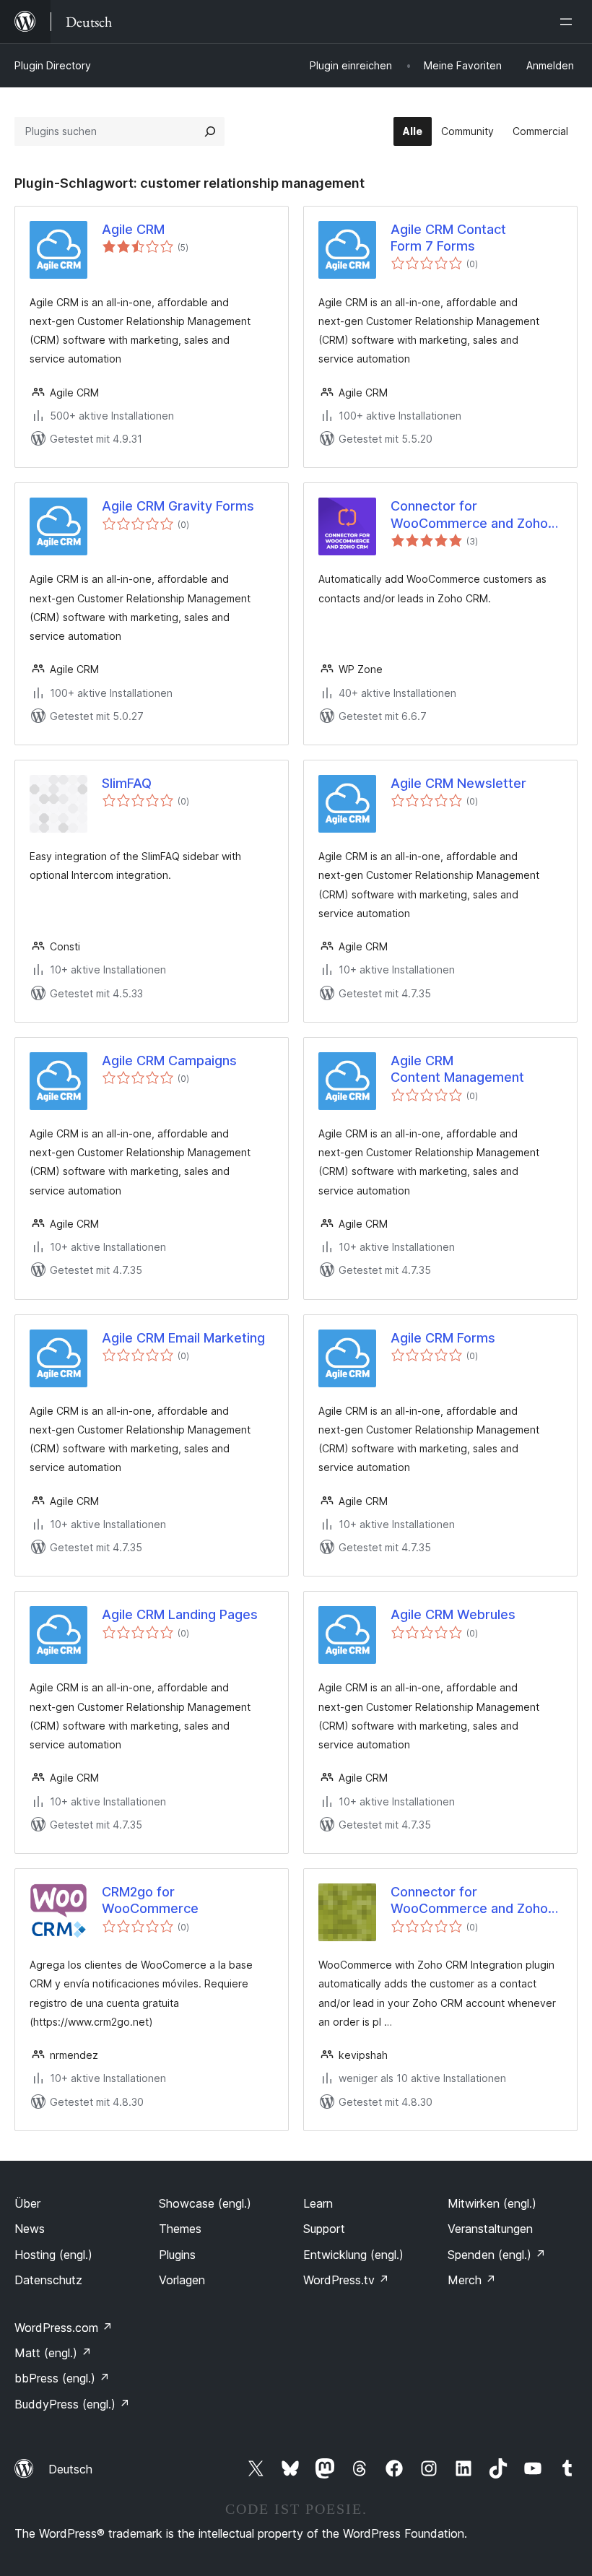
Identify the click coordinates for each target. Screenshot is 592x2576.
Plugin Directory (53, 65)
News (30, 2229)
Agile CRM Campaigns (169, 1061)
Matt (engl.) (53, 2353)
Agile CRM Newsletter (458, 783)
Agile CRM (133, 229)
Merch (472, 2280)
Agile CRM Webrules (453, 1614)
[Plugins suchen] (210, 131)
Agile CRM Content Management (457, 1069)
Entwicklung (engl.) (353, 2255)
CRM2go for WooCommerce (150, 1900)
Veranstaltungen (490, 2229)
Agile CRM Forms (443, 1338)
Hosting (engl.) (53, 2255)
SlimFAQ (127, 783)
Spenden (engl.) (497, 2255)
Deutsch (70, 2469)
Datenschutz (48, 2280)
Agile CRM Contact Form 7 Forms (448, 238)
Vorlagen (182, 2280)
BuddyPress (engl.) (72, 2404)
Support (324, 2229)
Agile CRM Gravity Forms (178, 506)
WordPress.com (64, 2328)
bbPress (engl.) (62, 2378)
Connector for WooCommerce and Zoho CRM (469, 515)
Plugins (177, 2255)
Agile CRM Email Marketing (183, 1338)
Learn (318, 2203)
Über (27, 2203)
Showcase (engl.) (205, 2203)
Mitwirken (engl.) (492, 2203)
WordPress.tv (346, 2280)
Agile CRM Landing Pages (180, 1614)
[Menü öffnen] (569, 22)
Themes (180, 2229)
